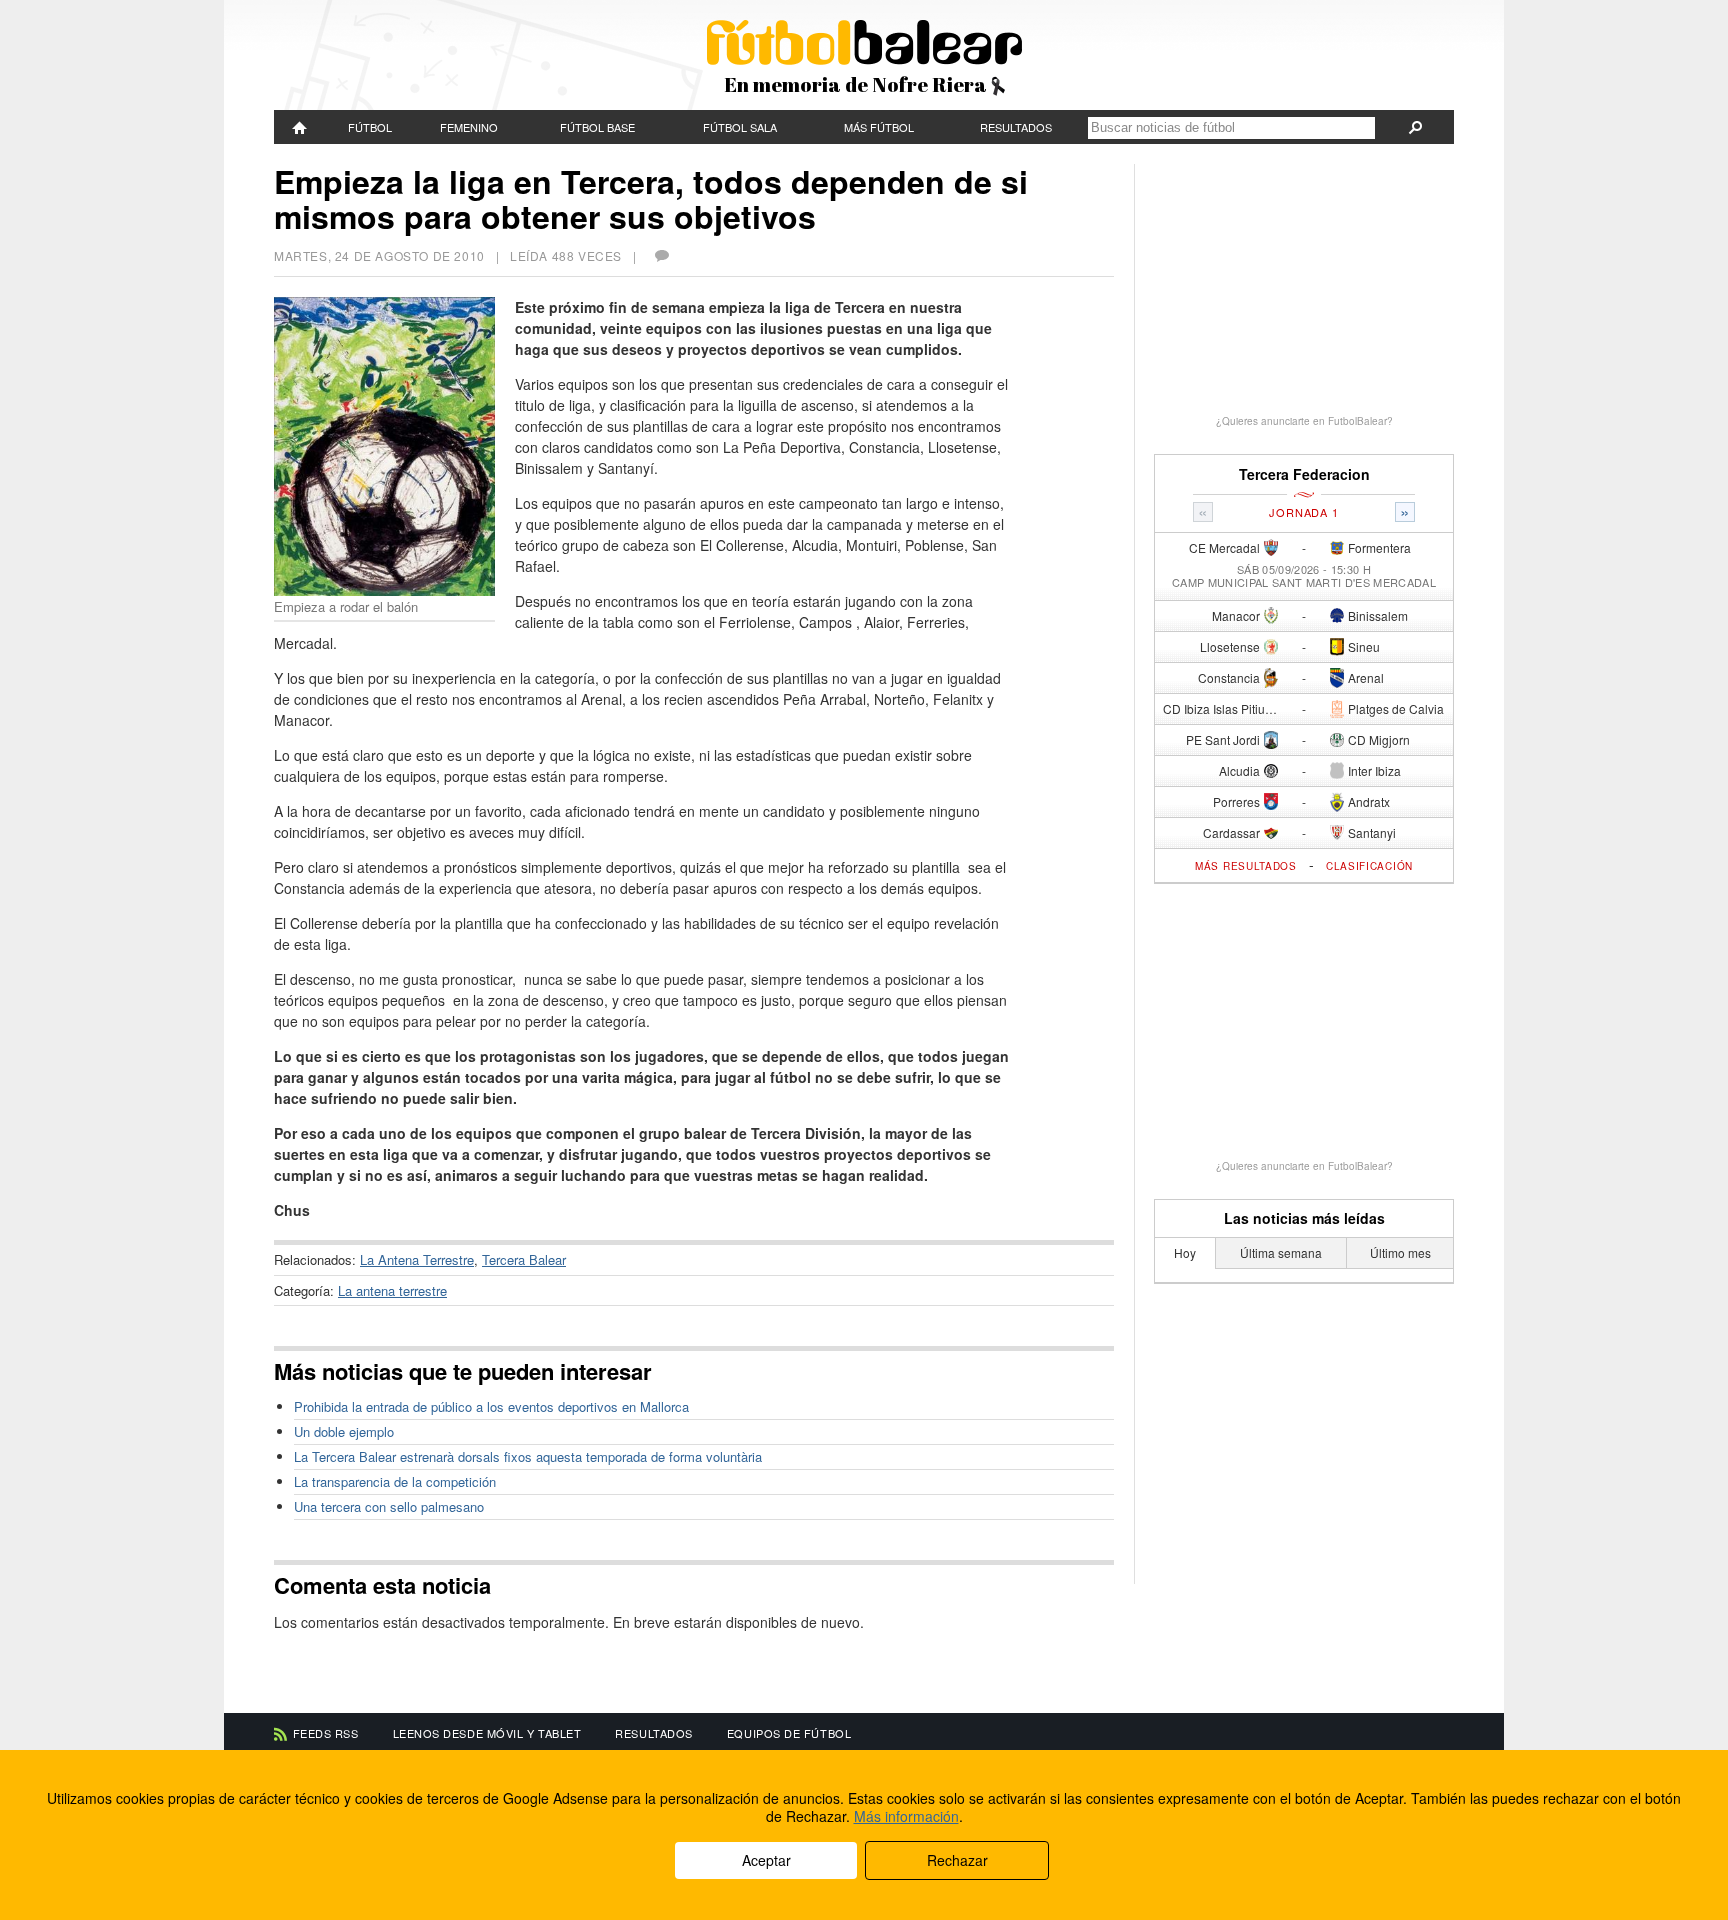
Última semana (1281, 1252)
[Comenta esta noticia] (661, 255)
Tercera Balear (524, 1259)
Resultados (1016, 127)
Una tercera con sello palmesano (389, 1506)
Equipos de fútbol (789, 1733)
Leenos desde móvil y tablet (487, 1733)
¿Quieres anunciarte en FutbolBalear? (1304, 421)
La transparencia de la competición (395, 1481)
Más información (906, 1816)
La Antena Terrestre (417, 1259)
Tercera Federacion (1304, 474)
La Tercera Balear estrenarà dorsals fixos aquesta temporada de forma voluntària (528, 1456)
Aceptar (766, 1860)
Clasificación (1369, 866)
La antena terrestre (392, 1290)
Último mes (1400, 1252)
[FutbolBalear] (300, 127)
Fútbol (370, 127)
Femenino (469, 127)
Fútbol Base (597, 127)
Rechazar (957, 1860)
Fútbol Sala (740, 127)
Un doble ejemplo (344, 1431)
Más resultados (1246, 866)
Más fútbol (879, 127)
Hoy (1185, 1252)
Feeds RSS (326, 1733)
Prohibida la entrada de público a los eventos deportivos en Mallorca (491, 1406)
